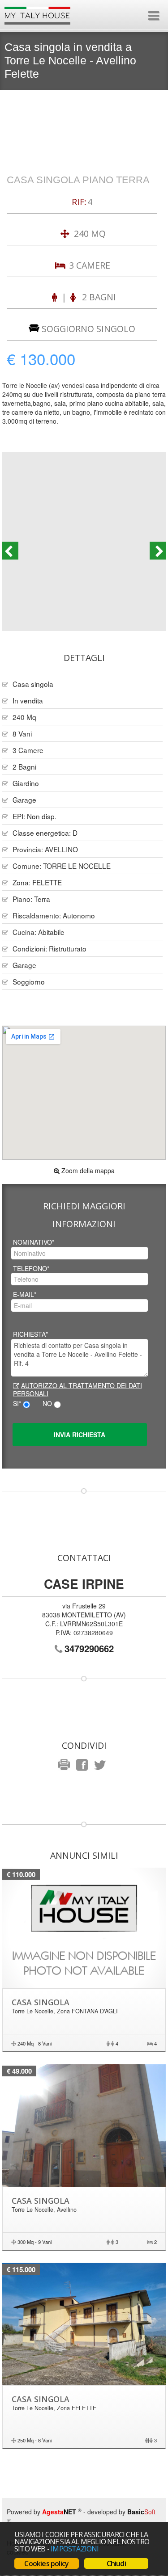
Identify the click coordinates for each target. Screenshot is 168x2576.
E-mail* (25, 1294)
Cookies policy (46, 2563)
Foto (84, 541)
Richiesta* (30, 1334)
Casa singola (41, 2002)
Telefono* (31, 1268)
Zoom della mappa (87, 1170)
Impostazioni (75, 2549)
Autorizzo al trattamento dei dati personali (78, 1389)
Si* (17, 1403)
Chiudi (116, 2563)
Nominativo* (34, 1242)
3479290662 (89, 1648)
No (47, 1403)
